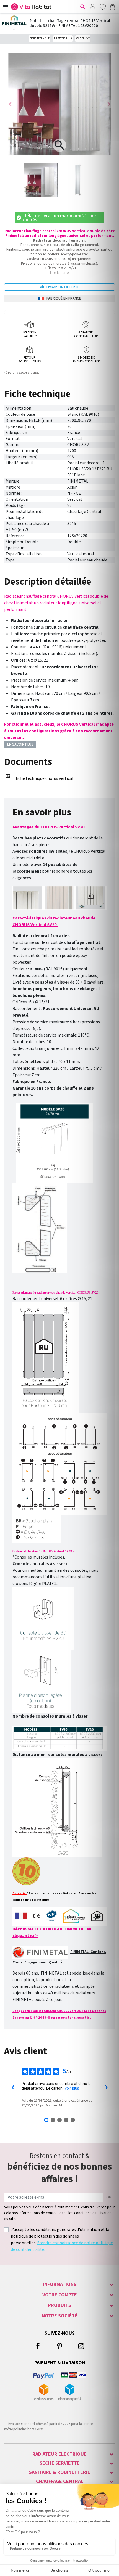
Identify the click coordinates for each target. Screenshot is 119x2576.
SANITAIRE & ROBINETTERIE (60, 2472)
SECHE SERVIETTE (60, 2463)
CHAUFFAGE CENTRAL (60, 2481)
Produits (60, 2305)
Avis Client (83, 39)
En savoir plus (63, 39)
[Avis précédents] (13, 2088)
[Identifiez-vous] (92, 7)
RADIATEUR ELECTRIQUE (59, 2454)
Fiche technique (40, 39)
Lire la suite (59, 273)
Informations (60, 2284)
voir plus (72, 2088)
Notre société (60, 2316)
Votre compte (60, 2295)
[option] (41, 180)
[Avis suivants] (106, 2088)
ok (109, 2197)
